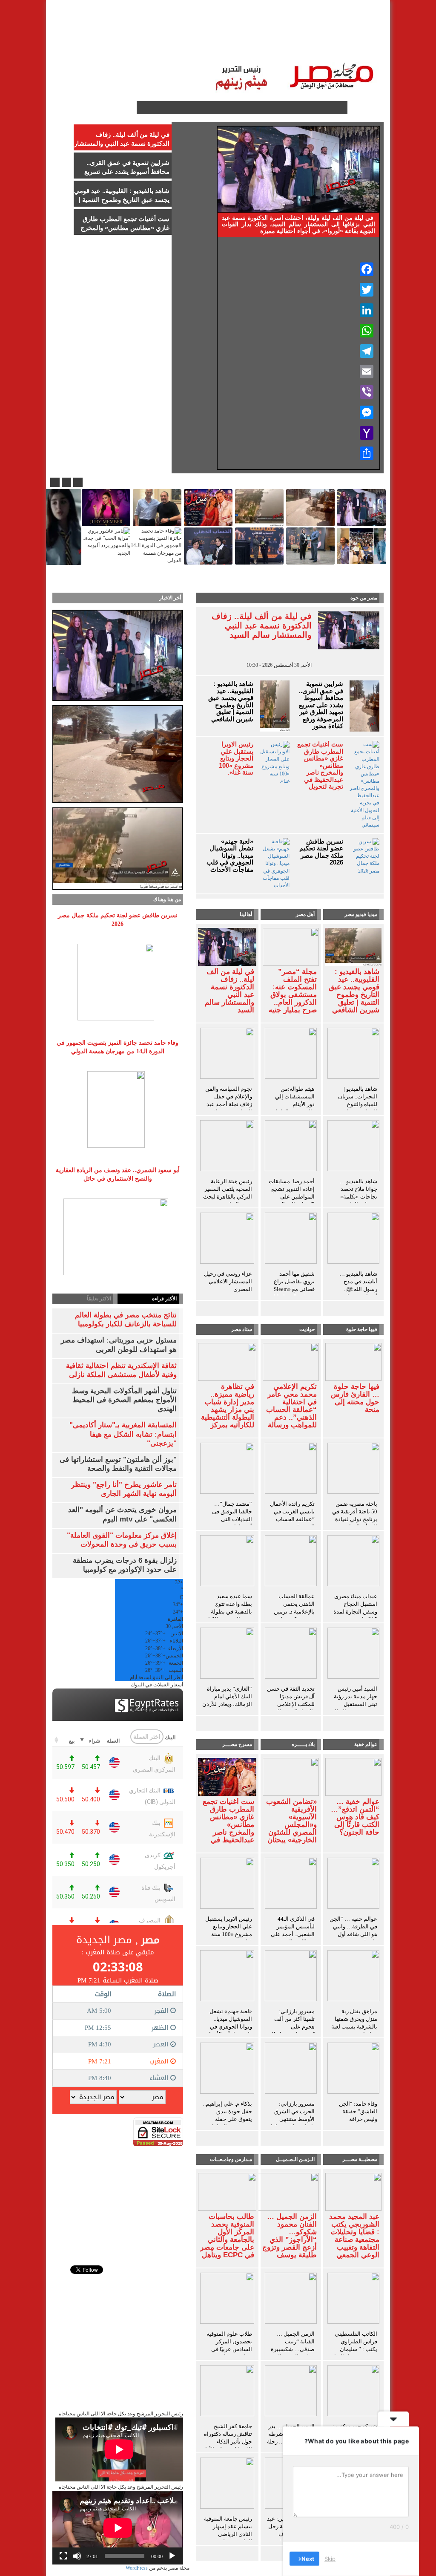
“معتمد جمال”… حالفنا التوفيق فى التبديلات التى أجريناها (232, 1515)
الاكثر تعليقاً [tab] (99, 1299)
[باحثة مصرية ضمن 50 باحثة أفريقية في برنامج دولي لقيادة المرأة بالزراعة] (353, 1470)
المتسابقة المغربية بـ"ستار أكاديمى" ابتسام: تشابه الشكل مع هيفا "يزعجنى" (123, 1434)
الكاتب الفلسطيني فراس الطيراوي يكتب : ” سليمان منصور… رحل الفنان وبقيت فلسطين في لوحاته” (354, 2353)
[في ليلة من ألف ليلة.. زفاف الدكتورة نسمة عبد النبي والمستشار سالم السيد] (227, 946)
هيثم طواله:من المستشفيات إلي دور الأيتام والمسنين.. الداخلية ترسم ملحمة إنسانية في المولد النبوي (291, 1108)
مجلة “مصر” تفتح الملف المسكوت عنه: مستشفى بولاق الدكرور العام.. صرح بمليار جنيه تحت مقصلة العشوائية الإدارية (291, 999)
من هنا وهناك (167, 899)
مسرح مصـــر (237, 1744)
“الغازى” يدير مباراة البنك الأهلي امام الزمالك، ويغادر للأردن (227, 1696)
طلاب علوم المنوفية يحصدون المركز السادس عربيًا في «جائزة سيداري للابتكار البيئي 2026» (229, 2349)
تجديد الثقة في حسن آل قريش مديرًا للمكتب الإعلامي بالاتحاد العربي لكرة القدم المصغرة (291, 1704)
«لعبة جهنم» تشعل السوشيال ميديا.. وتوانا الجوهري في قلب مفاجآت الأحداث (230, 856)
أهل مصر (305, 914)
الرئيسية (361, 34)
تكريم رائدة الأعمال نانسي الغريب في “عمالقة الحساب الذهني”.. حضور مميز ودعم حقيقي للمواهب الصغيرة (292, 1523)
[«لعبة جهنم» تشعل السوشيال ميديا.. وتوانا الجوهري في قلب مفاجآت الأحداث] (227, 1977)
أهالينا (331, 34)
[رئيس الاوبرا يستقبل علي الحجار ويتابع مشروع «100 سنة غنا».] (227, 1885)
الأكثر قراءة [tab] (164, 1299)
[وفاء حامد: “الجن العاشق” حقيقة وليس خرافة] (353, 2070)
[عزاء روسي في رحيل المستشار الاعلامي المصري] (227, 1240)
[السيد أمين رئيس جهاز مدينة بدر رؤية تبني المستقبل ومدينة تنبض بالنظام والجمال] (353, 1655)
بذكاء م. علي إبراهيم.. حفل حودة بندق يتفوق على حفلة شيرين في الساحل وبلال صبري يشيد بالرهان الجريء (228, 2123)
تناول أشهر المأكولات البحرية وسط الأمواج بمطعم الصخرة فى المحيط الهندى (124, 1400)
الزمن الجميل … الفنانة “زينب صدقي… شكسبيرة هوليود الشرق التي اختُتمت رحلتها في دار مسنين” (293, 2353)
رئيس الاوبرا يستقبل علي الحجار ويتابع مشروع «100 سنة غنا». (236, 758)
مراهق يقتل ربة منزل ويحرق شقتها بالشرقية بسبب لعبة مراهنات (354, 2023)
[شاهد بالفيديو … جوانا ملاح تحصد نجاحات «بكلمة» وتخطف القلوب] (353, 1147)
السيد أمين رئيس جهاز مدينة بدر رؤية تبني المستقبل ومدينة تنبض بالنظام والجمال (354, 1704)
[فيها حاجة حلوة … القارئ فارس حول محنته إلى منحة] (353, 1361)
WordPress (137, 2568)
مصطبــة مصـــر (291, 34)
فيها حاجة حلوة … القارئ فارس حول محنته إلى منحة (355, 1398)
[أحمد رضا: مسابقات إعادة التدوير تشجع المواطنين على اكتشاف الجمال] (291, 1147)
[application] (118, 2528)
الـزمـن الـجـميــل (199, 34)
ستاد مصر (246, 34)
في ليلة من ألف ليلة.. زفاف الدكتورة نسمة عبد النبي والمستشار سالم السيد (262, 625)
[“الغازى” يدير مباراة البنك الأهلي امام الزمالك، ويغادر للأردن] (227, 1655)
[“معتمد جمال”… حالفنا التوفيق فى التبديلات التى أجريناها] (227, 1470)
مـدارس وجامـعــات (231, 2159)
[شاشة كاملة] (63, 2556)
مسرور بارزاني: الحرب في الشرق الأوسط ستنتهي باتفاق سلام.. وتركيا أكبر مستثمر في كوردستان (293, 2123)
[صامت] (77, 2556)
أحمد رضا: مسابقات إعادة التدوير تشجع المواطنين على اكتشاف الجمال (292, 1193)
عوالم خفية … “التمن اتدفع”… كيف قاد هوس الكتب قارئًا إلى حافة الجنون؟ (355, 1817)
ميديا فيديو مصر (361, 914)
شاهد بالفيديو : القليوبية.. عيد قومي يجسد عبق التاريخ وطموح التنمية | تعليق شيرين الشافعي (231, 702)
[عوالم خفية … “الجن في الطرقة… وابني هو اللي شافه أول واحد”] (353, 1885)
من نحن (93, 34)
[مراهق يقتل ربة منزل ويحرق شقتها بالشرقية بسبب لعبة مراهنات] (353, 1977)
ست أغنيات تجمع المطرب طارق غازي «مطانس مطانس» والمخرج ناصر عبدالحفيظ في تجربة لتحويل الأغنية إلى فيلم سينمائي (320, 772)
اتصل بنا (154, 34)
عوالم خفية (366, 1744)
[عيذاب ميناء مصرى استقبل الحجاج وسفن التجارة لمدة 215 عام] (353, 1562)
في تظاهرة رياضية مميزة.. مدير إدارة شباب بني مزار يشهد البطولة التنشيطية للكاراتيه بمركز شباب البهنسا (228, 1410)
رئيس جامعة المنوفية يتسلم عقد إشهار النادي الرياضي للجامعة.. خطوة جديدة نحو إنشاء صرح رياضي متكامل (227, 2538)
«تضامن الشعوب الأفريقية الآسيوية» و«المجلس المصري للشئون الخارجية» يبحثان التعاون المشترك (291, 1825)
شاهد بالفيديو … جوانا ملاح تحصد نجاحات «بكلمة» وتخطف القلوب (358, 1193)
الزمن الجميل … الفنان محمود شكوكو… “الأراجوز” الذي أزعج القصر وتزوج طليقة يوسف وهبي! (290, 2240)
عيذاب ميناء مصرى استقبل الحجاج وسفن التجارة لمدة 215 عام (355, 1608)
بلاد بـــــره (303, 1744)
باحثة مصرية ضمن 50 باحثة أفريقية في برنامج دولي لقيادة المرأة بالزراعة (355, 1515)
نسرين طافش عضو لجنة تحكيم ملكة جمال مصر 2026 (321, 852)
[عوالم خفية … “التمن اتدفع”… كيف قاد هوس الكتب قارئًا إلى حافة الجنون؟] (353, 1776)
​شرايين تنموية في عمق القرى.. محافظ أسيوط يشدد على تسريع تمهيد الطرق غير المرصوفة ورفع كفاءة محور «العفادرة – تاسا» (320, 709)
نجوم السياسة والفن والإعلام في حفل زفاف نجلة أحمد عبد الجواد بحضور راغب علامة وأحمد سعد (229, 1104)
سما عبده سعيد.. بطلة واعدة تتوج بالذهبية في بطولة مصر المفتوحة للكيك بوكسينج (229, 1612)
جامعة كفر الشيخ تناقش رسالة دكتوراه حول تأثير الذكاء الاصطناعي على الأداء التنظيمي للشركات (227, 2442)
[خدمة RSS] (129, 108)
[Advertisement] (118, 2199)
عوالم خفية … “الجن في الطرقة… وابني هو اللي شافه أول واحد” (353, 1930)
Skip (330, 2559)
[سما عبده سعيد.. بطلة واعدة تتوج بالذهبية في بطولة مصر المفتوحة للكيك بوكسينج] (227, 1562)
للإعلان (123, 34)
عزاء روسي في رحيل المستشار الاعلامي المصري (228, 1281)
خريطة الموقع (354, 51)
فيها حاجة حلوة (362, 1329)
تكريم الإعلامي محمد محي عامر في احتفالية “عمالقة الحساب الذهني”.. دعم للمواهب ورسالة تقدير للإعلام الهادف (291, 1414)
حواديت (307, 1329)
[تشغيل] (172, 2556)
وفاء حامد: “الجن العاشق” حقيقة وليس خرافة (358, 2111)
